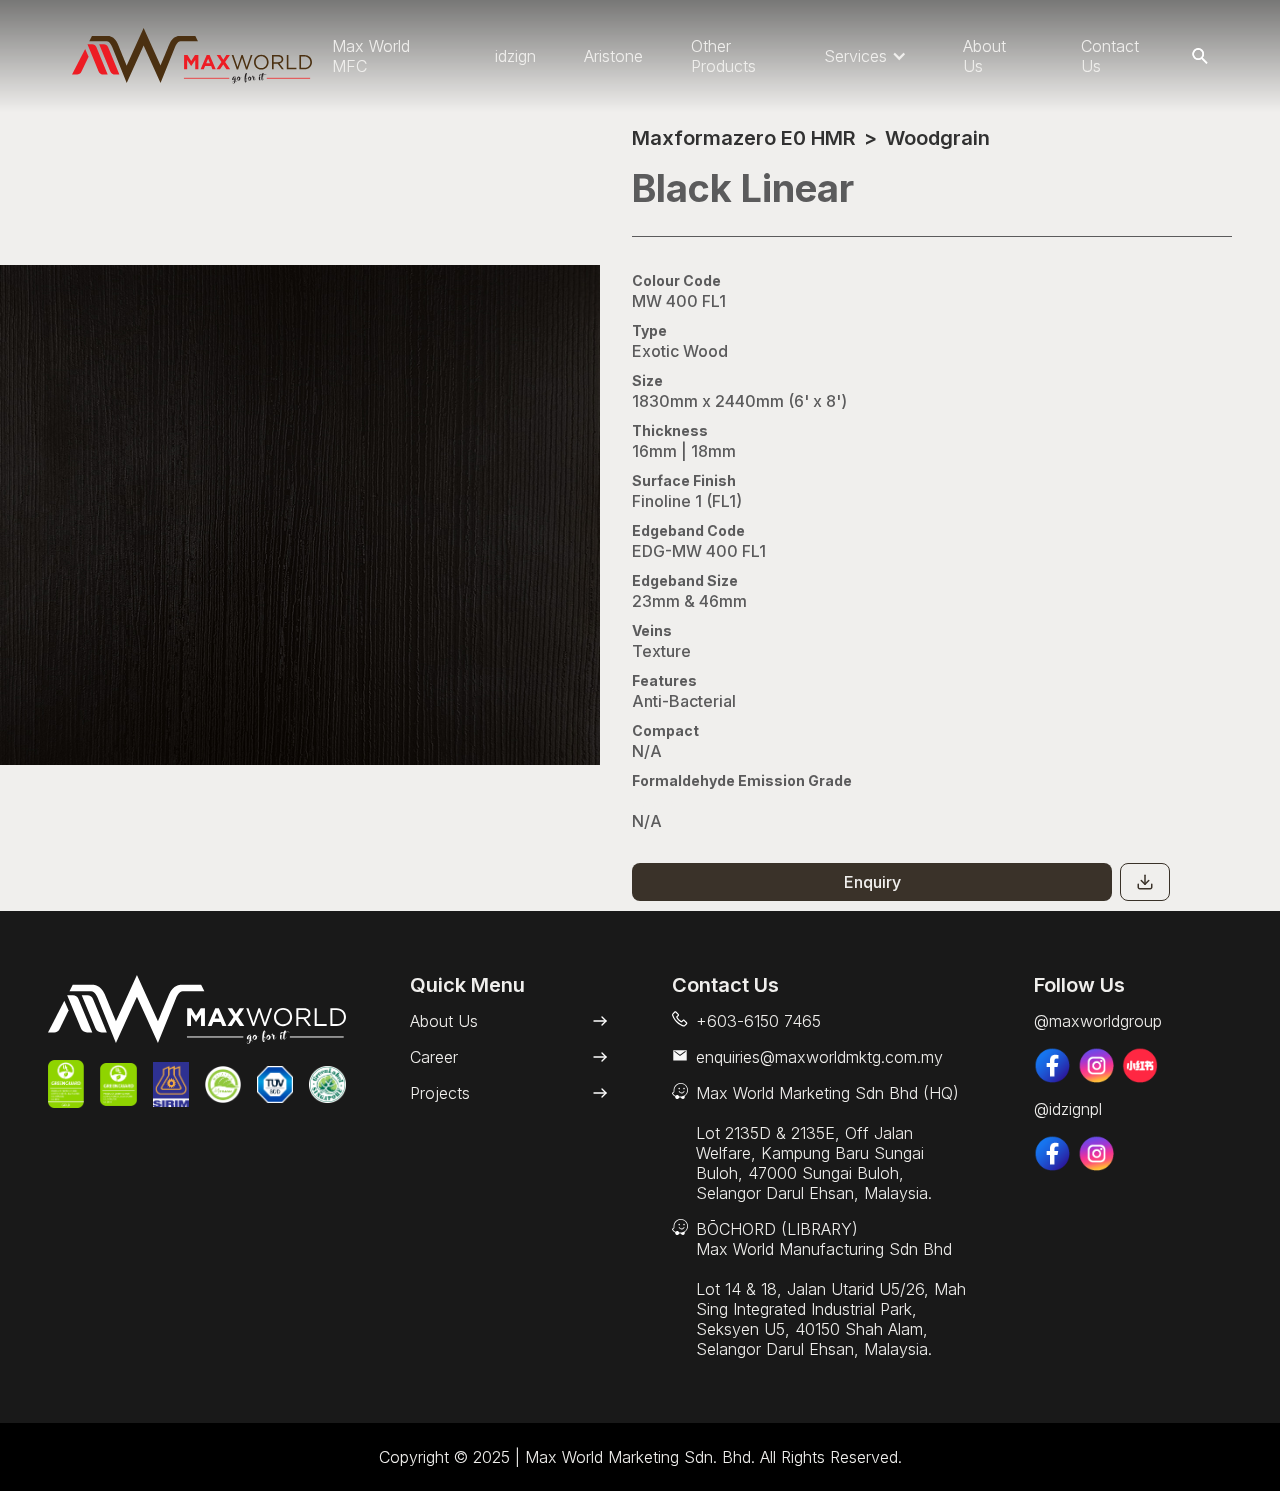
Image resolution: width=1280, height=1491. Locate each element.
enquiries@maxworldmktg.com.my (819, 1057)
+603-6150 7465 (758, 1021)
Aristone (613, 56)
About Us (984, 56)
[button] (865, 56)
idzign (515, 56)
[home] (192, 56)
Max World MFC (371, 56)
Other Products (723, 56)
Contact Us (1110, 56)
